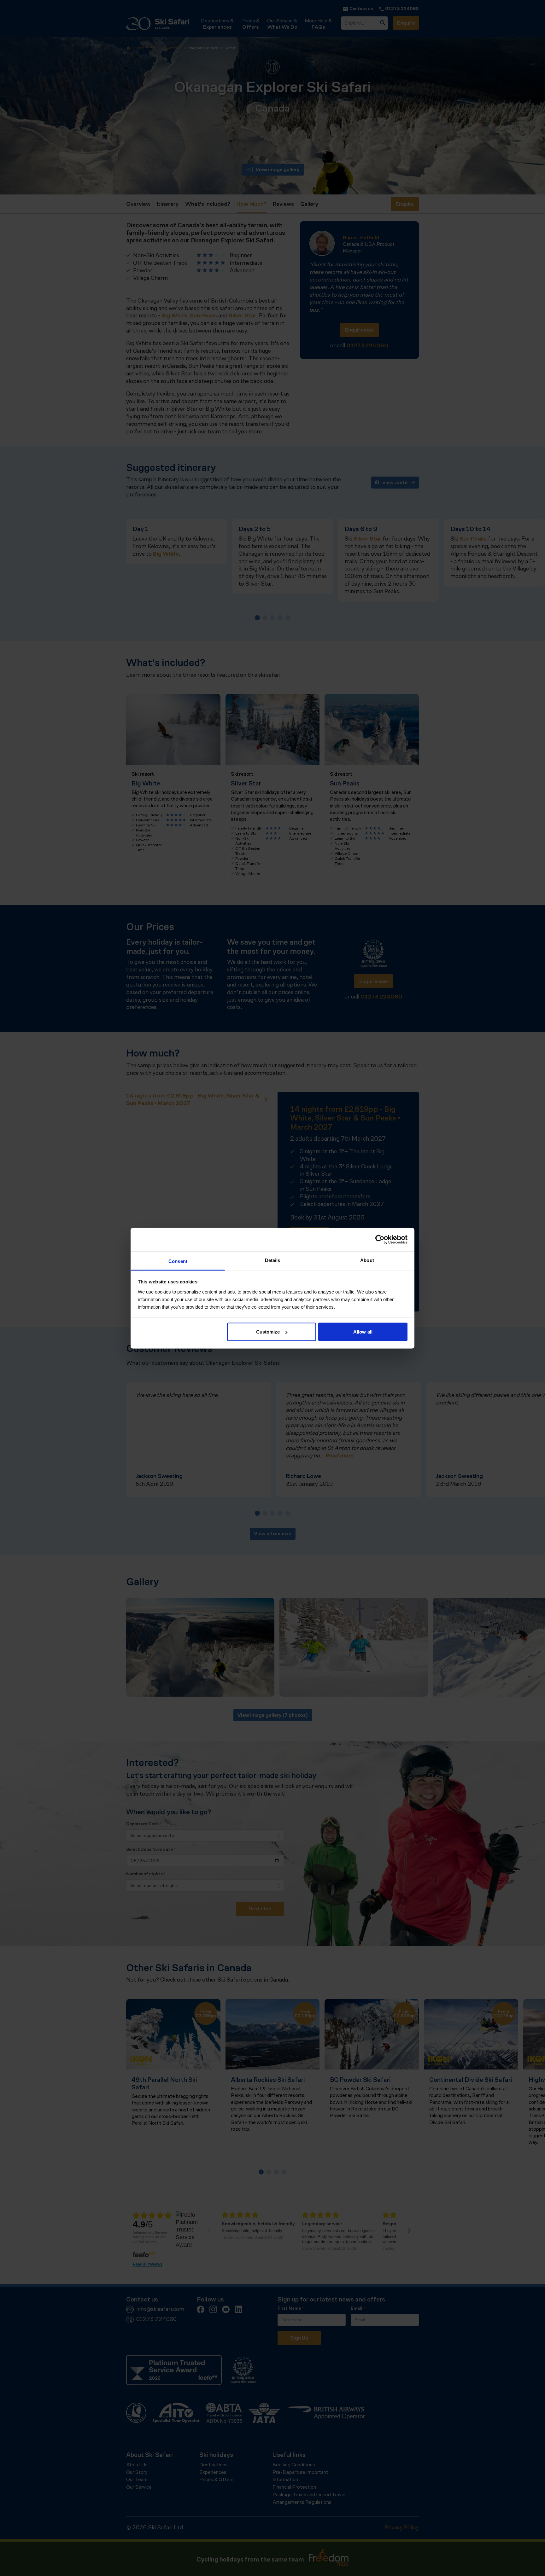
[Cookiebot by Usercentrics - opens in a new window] (380, 1240)
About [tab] (367, 1260)
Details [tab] (273, 1260)
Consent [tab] (178, 1261)
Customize (268, 1332)
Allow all (363, 1332)
